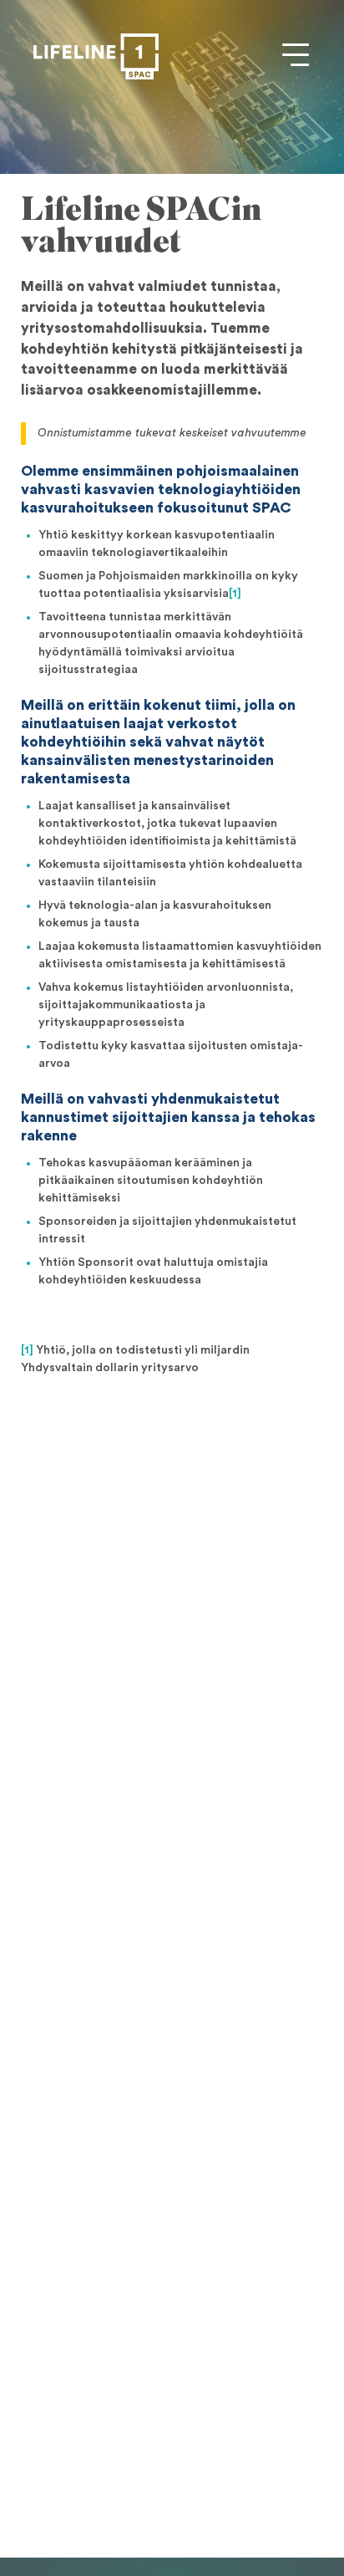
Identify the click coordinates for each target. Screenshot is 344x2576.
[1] (235, 594)
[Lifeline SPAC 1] (96, 56)
